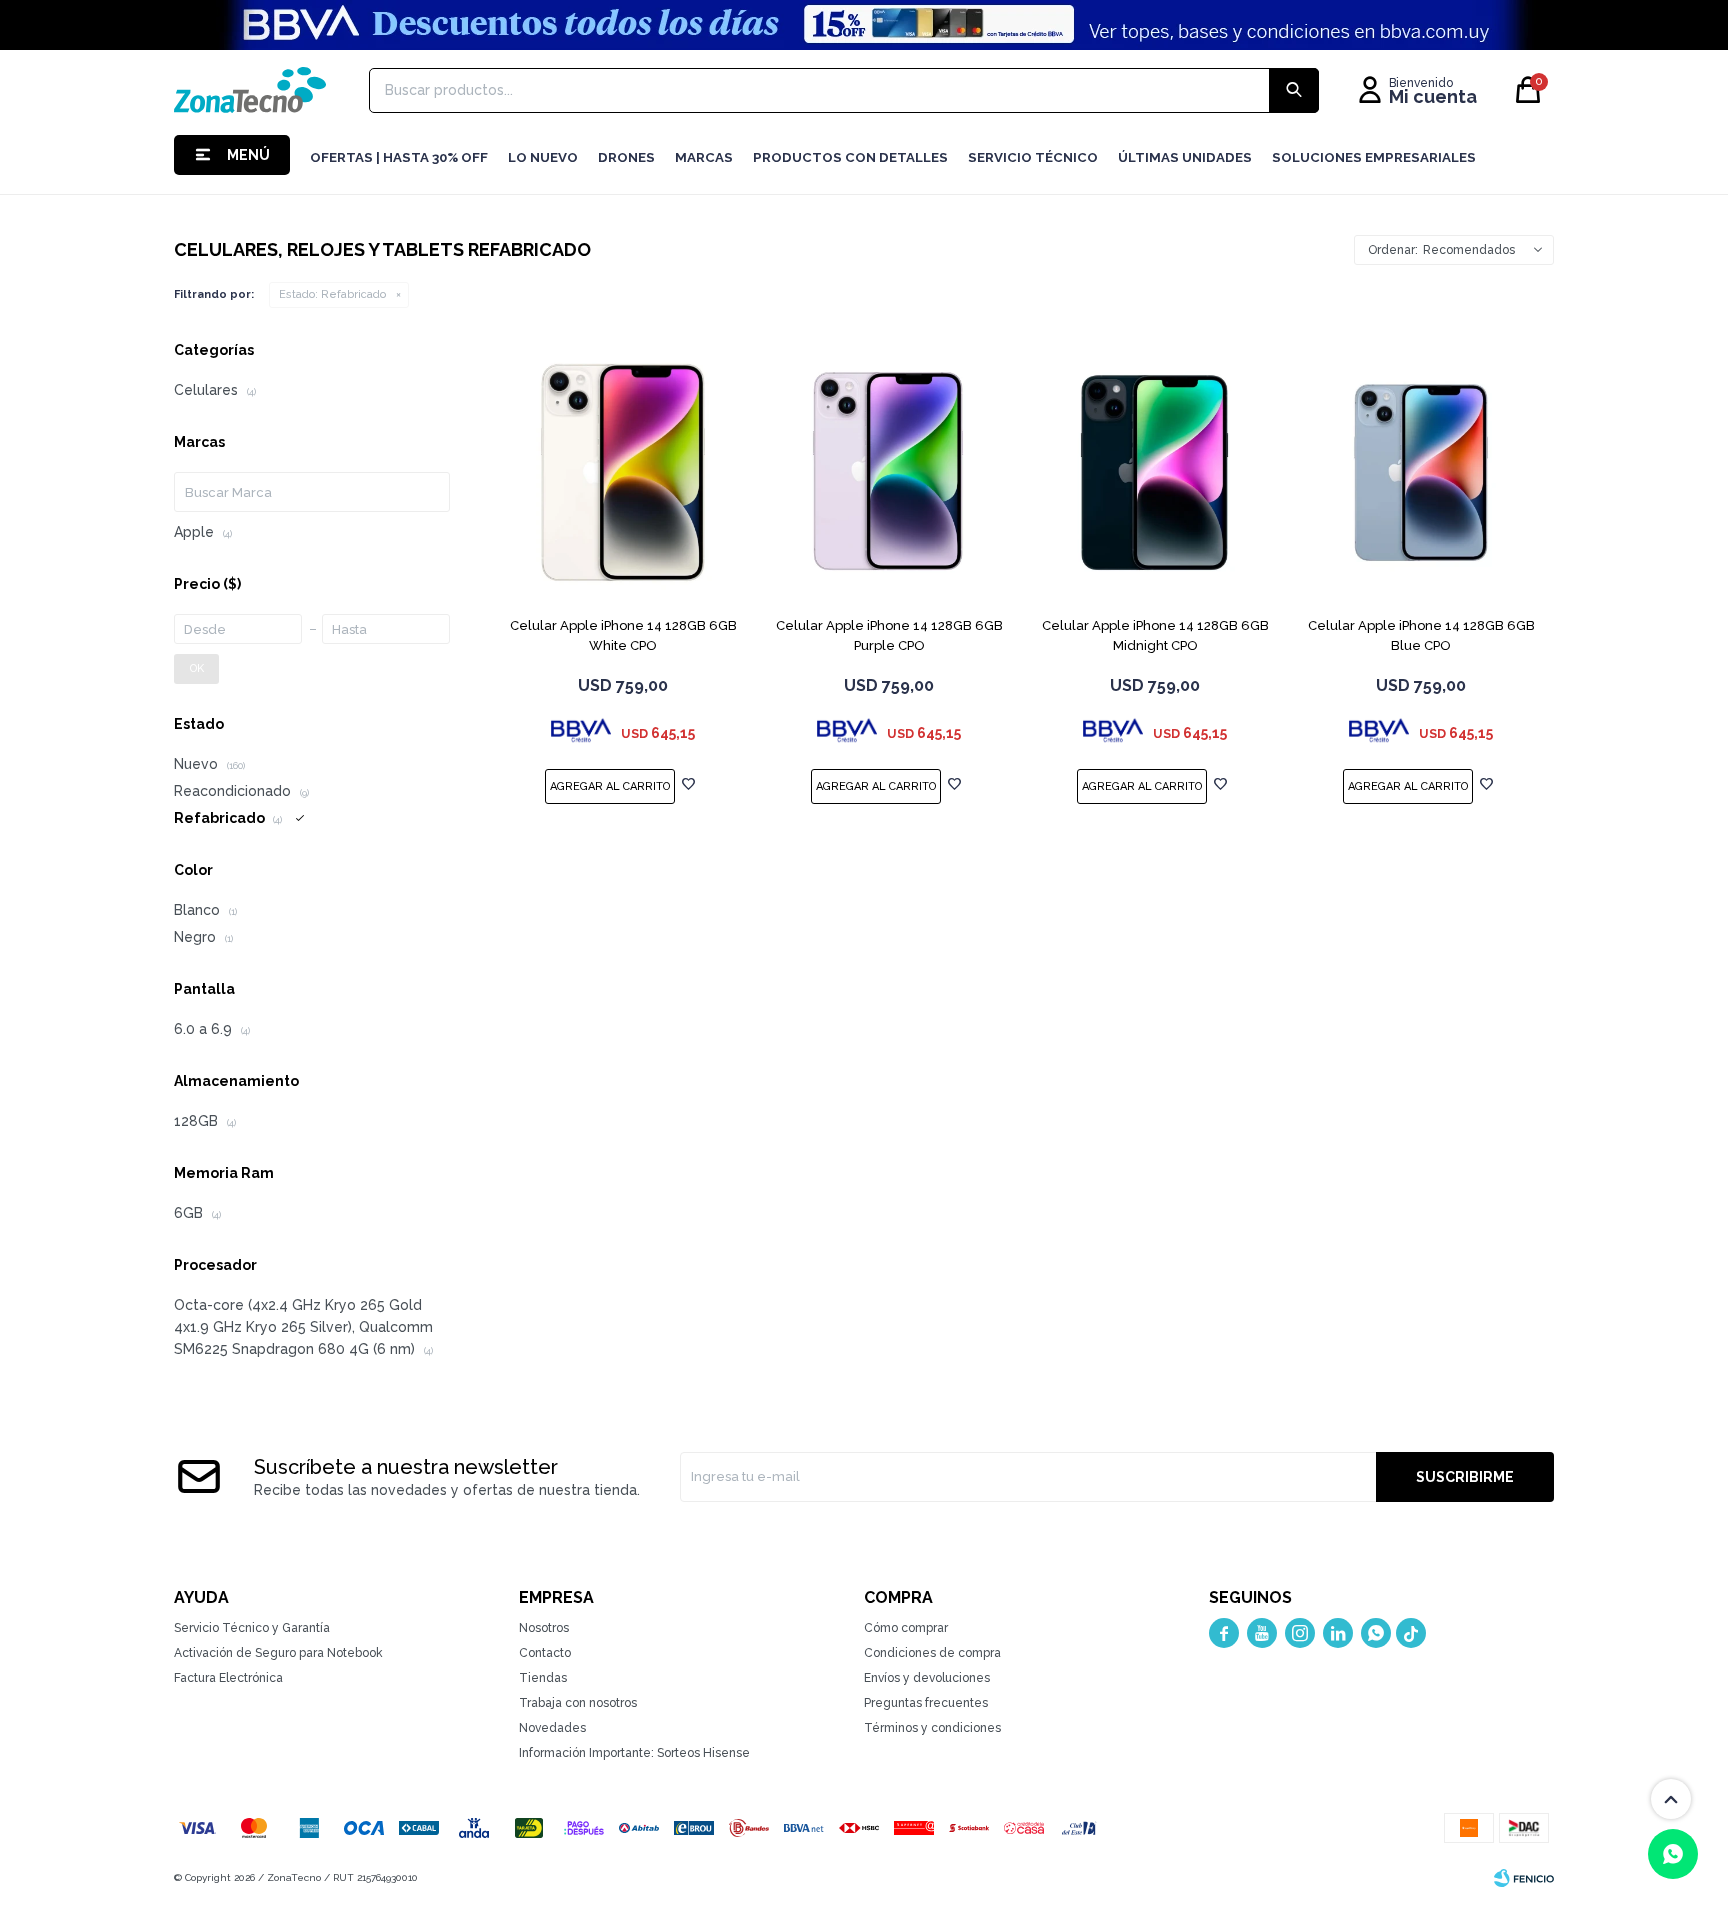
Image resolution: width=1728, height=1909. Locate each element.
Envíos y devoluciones (927, 1678)
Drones (626, 157)
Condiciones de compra (932, 1653)
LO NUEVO (543, 157)
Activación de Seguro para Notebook (278, 1653)
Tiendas (543, 1678)
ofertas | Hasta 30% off (399, 157)
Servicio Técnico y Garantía (252, 1628)
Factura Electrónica (228, 1678)
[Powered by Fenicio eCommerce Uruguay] (1524, 1878)
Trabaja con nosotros (578, 1703)
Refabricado (332, 294)
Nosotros (544, 1628)
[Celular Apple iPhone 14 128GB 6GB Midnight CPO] (1155, 473)
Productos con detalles (850, 157)
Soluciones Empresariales (1374, 157)
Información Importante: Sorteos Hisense (634, 1753)
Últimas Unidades (1185, 157)
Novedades (552, 1728)
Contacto (545, 1653)
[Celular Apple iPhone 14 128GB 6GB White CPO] (623, 473)
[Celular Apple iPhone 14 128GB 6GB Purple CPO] (889, 473)
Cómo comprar (906, 1628)
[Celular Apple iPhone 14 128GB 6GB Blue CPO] (1421, 473)
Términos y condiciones (932, 1728)
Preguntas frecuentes (926, 1703)
